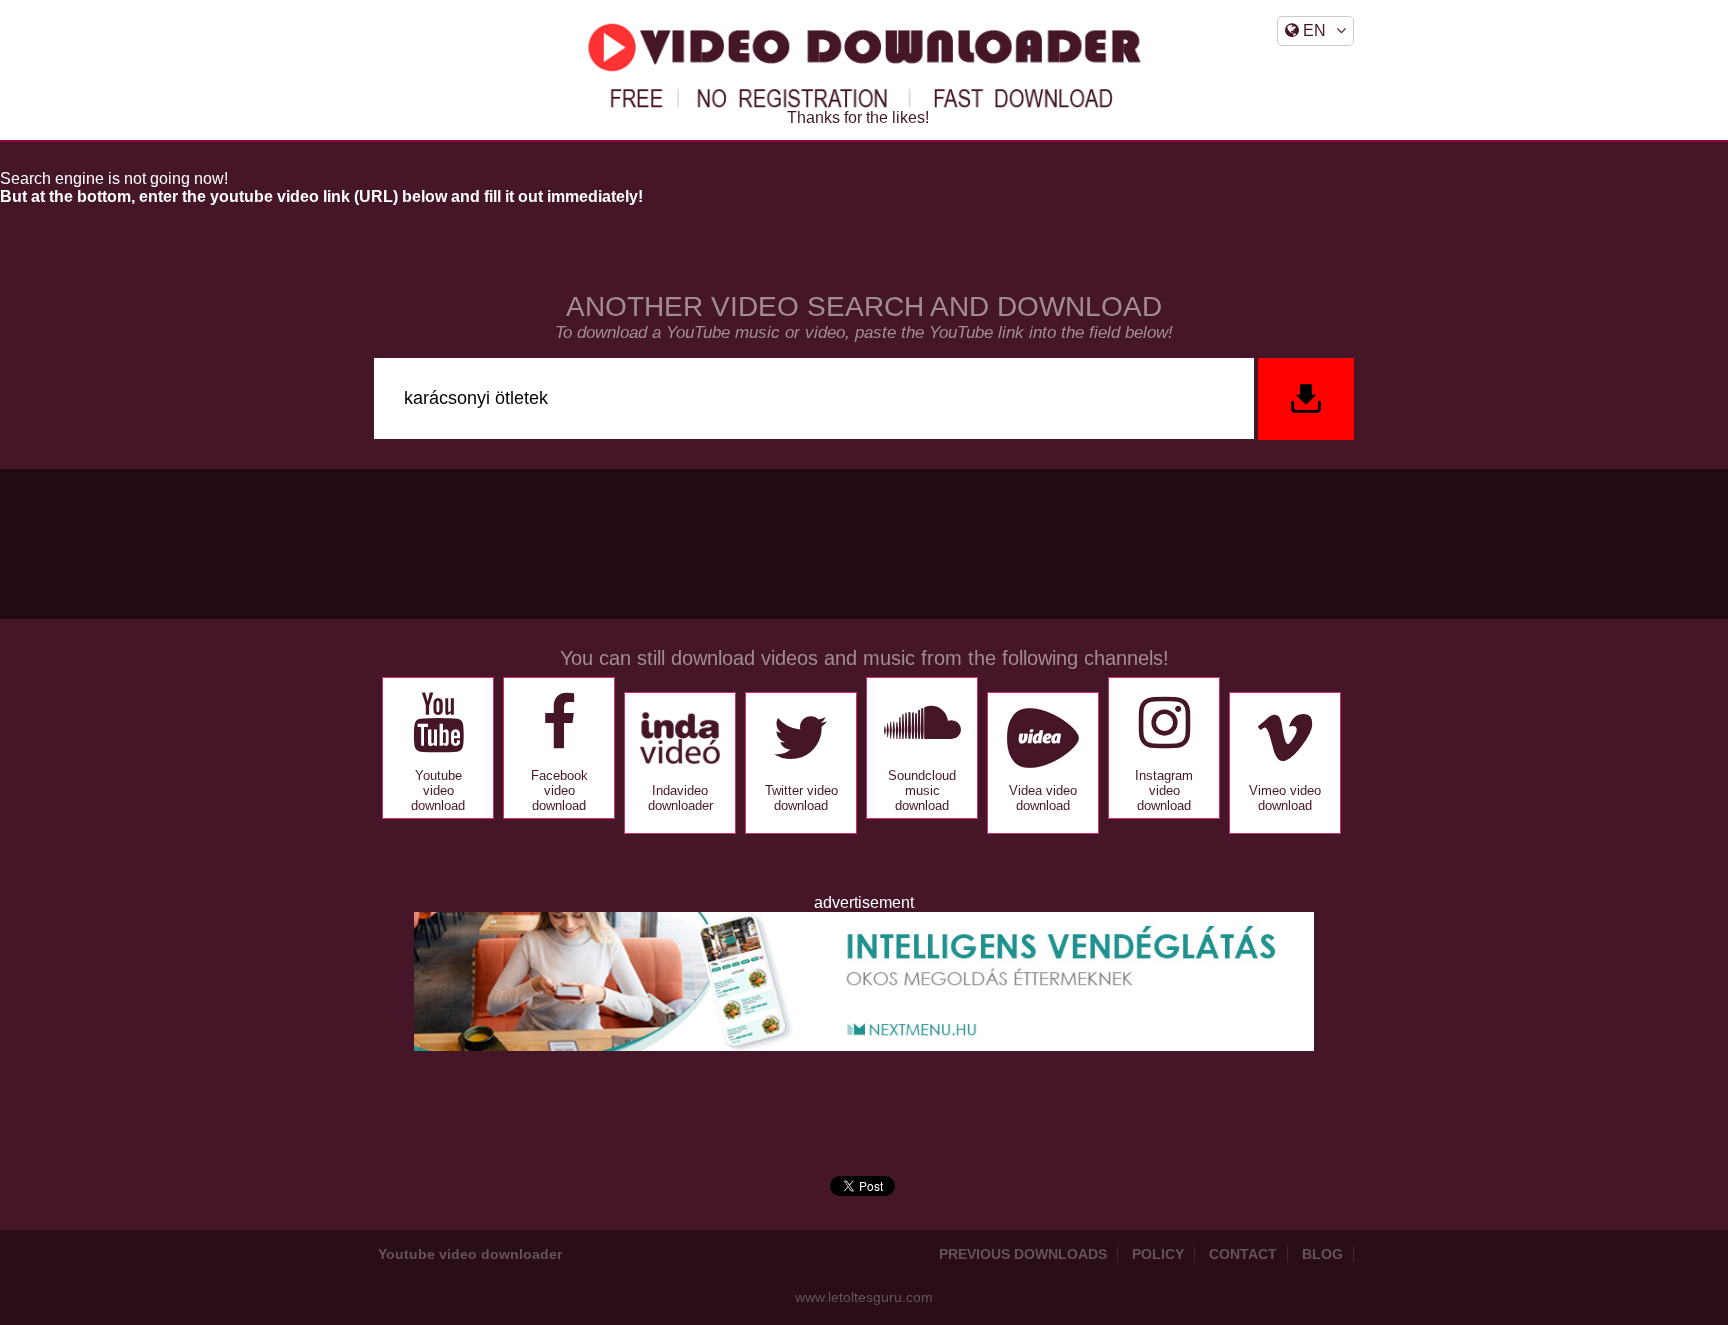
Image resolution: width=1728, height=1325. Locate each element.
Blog (1322, 1254)
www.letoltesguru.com (864, 1297)
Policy (1158, 1254)
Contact (1243, 1254)
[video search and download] (1304, 399)
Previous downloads (1023, 1254)
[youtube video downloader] (864, 66)
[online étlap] (864, 1045)
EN (1312, 30)
